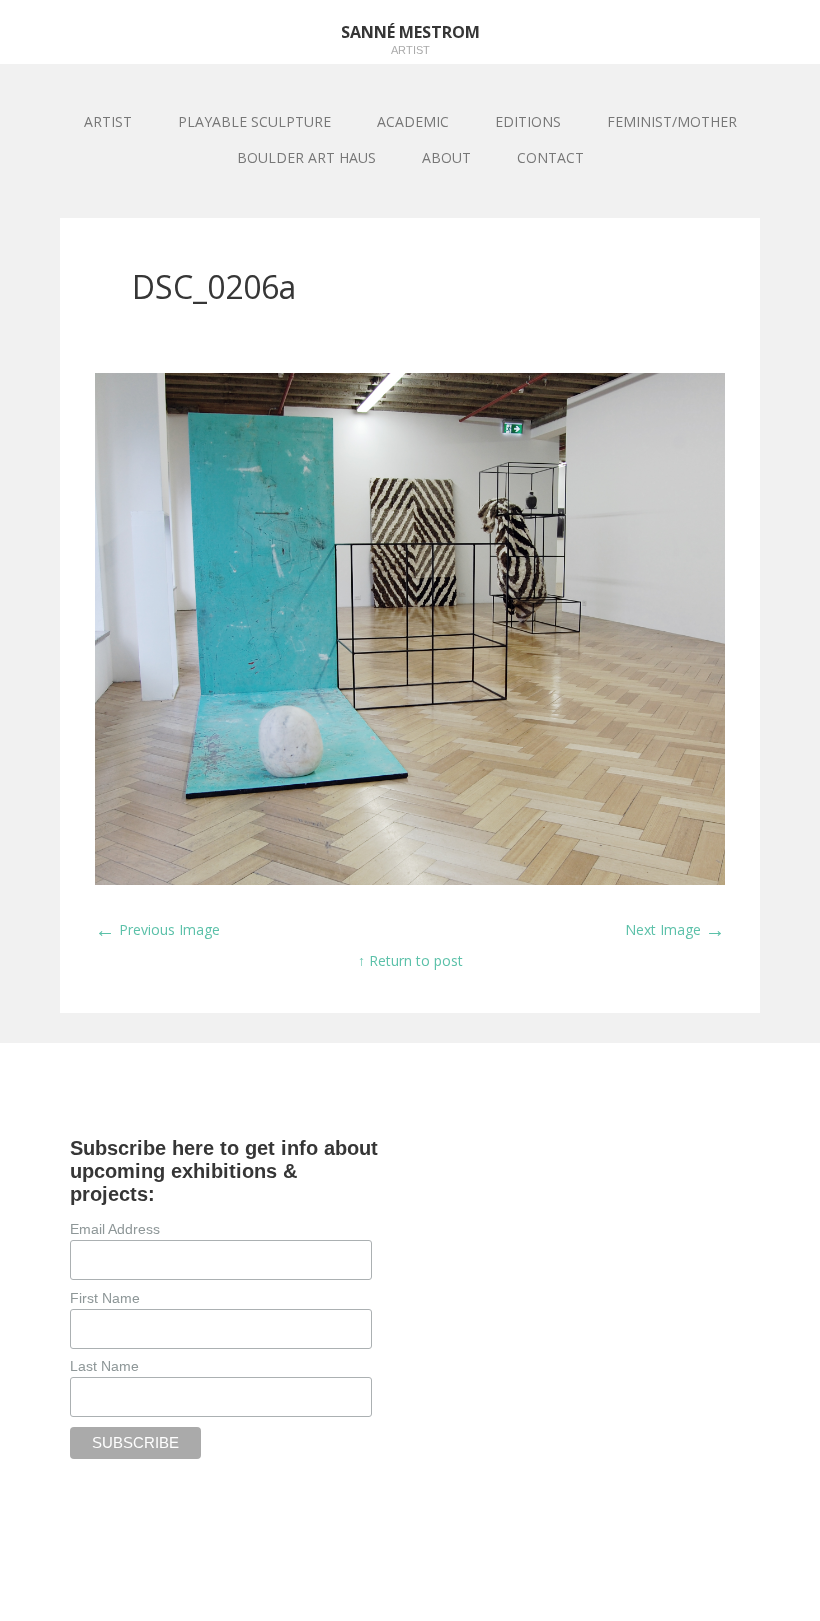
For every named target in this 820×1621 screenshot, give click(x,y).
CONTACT (550, 157)
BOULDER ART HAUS (306, 157)
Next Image (675, 929)
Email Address (115, 1229)
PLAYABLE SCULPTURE (254, 121)
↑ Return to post (410, 960)
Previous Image (157, 929)
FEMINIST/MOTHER (672, 121)
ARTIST (108, 121)
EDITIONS (528, 121)
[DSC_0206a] (410, 879)
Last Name (104, 1366)
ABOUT (446, 157)
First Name (105, 1298)
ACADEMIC (413, 121)
